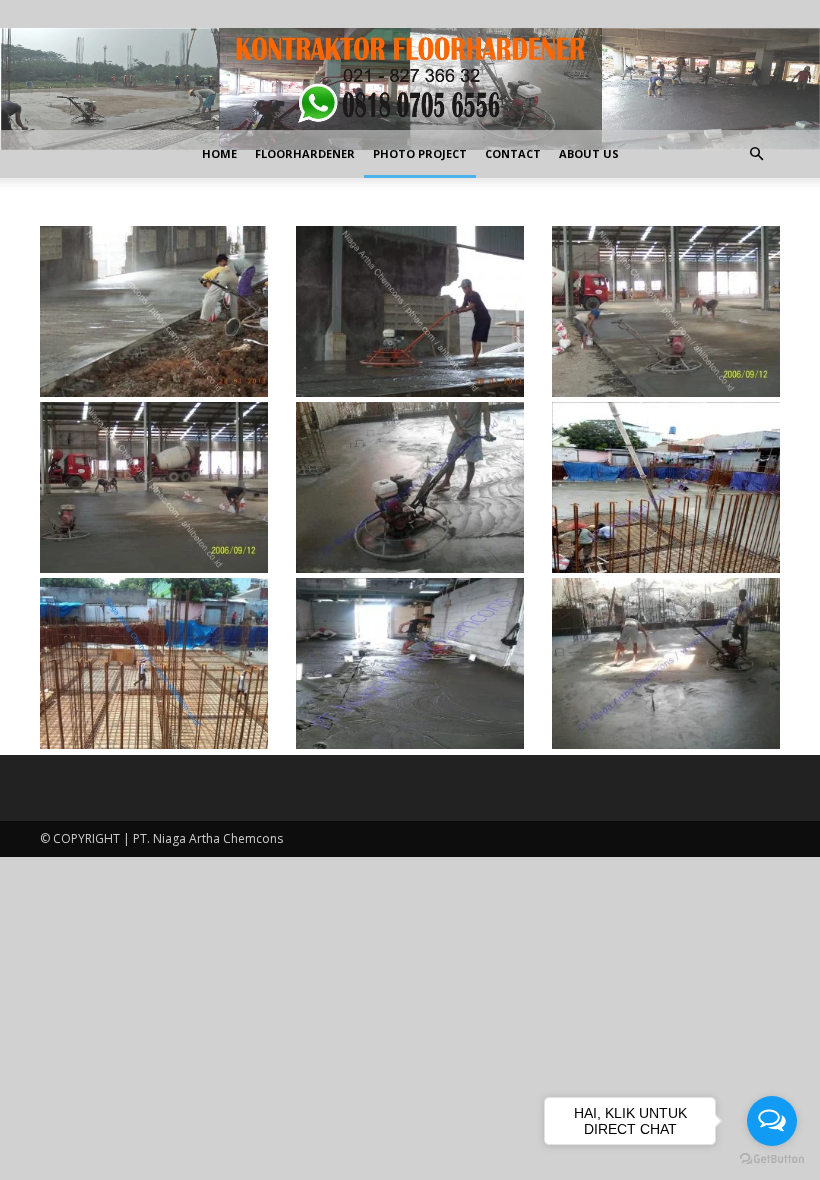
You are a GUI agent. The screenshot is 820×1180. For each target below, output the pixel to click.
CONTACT (513, 153)
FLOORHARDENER (305, 153)
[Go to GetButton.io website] (772, 1159)
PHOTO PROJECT (420, 153)
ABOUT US (589, 153)
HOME (219, 153)
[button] (756, 154)
